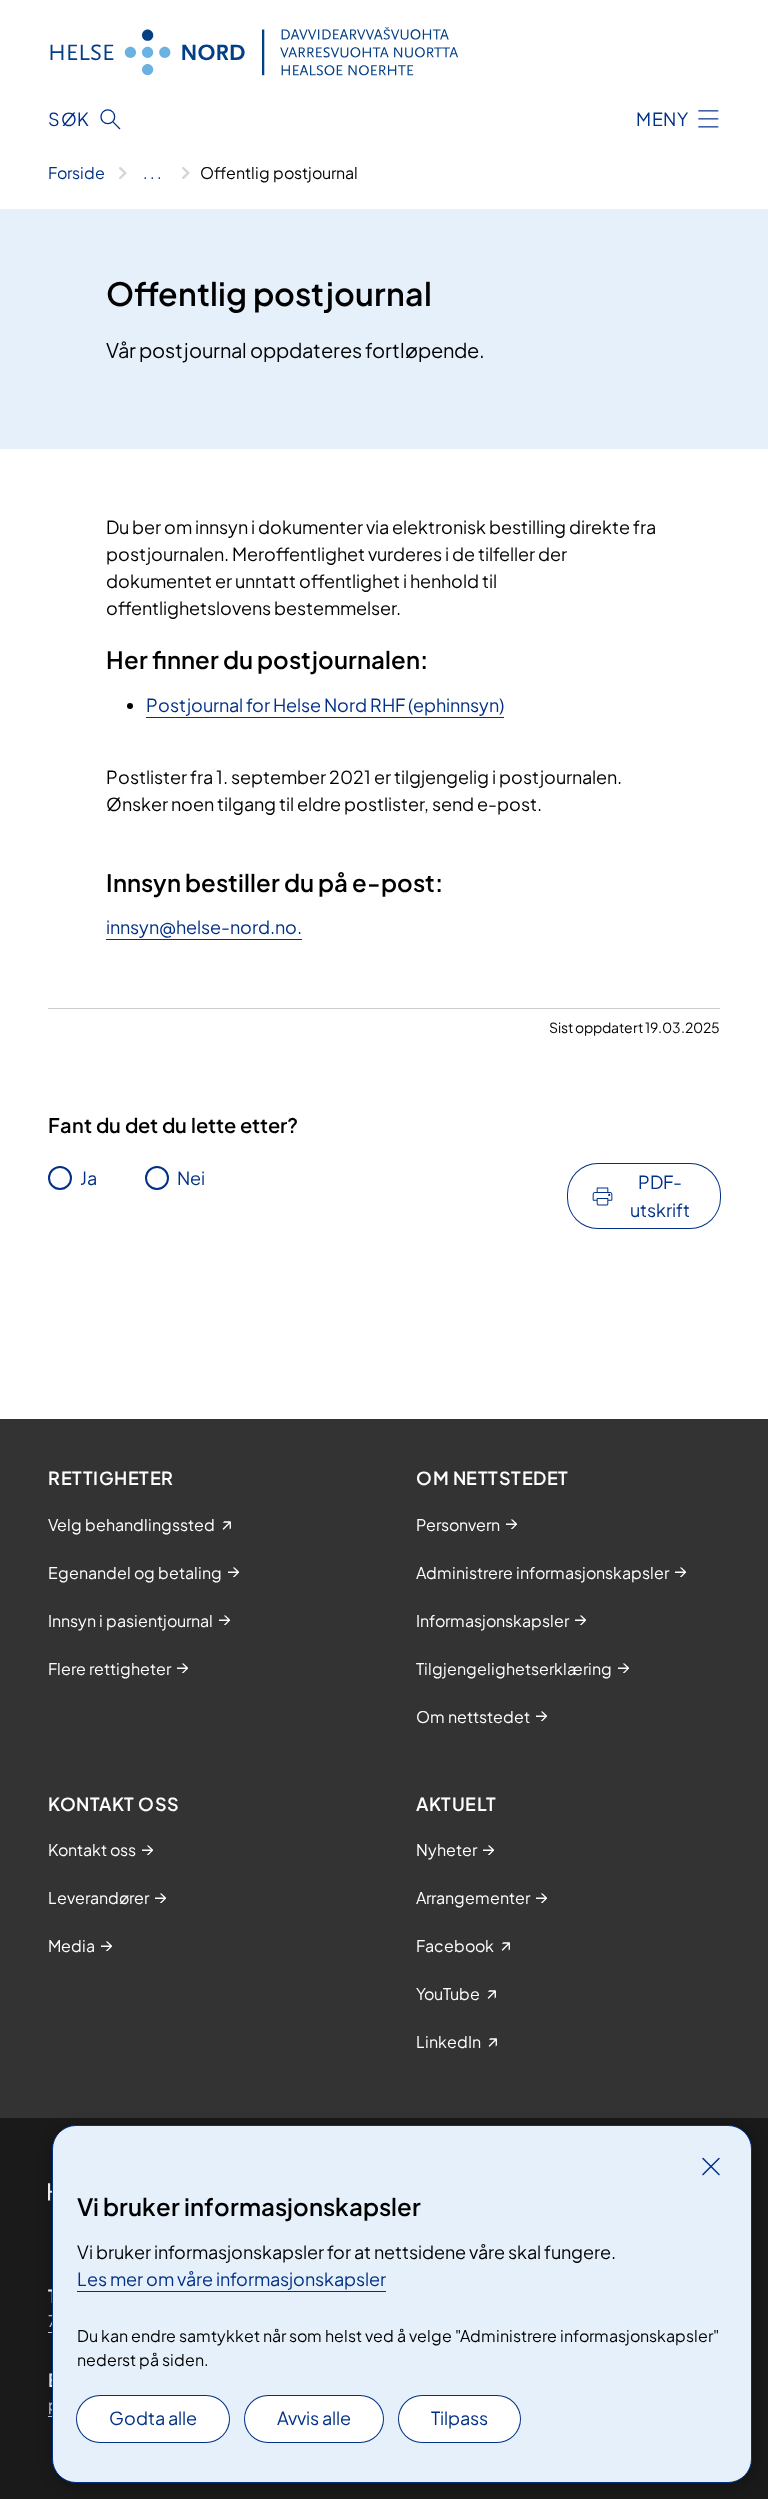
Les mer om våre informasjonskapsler (231, 2278)
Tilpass (459, 2417)
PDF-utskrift (660, 1195)
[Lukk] (711, 2166)
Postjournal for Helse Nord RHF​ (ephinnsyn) (325, 704)
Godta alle (153, 2417)
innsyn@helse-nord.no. (204, 926)
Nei (191, 1177)
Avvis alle (314, 2417)
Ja (88, 1177)
